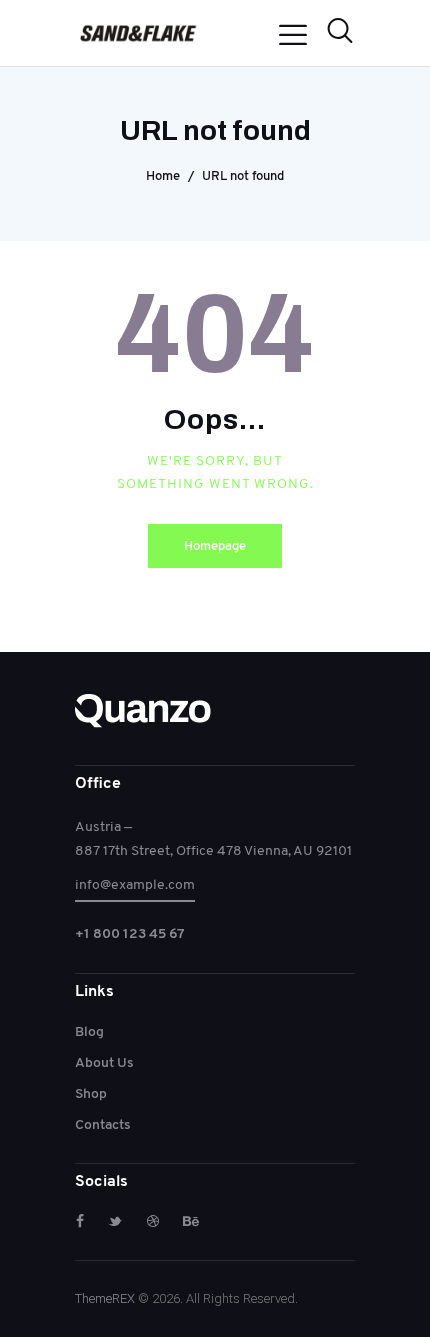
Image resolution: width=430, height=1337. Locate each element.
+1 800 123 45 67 (130, 933)
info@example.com (135, 884)
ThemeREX (105, 1298)
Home (163, 175)
